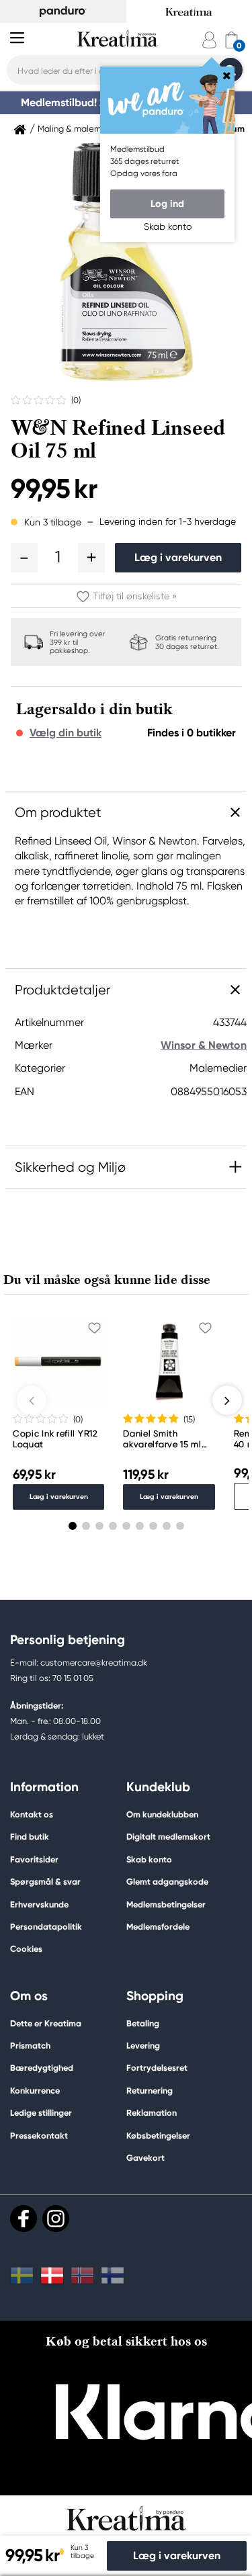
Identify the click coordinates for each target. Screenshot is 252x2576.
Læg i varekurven (178, 557)
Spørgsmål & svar (45, 1882)
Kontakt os (32, 1814)
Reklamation (152, 2113)
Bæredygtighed (42, 2068)
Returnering (150, 2091)
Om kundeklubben (162, 1814)
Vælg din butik (66, 733)
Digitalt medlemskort (168, 1837)
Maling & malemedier (80, 129)
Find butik (30, 1837)
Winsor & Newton (204, 1045)
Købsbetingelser (158, 2136)
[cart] (232, 40)
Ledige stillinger (41, 2113)
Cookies (26, 1949)
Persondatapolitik (46, 1927)
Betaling (143, 2023)
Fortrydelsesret (157, 2068)
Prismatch (30, 2046)
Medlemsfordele (158, 1927)
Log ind (167, 204)
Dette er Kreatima (46, 2023)
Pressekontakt (39, 2136)
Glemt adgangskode (167, 1882)
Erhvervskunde (39, 1904)
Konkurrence (35, 2091)
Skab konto (149, 1859)
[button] (24, 558)
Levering (143, 2046)
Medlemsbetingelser (166, 1904)
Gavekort (145, 2158)
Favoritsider (34, 1859)
